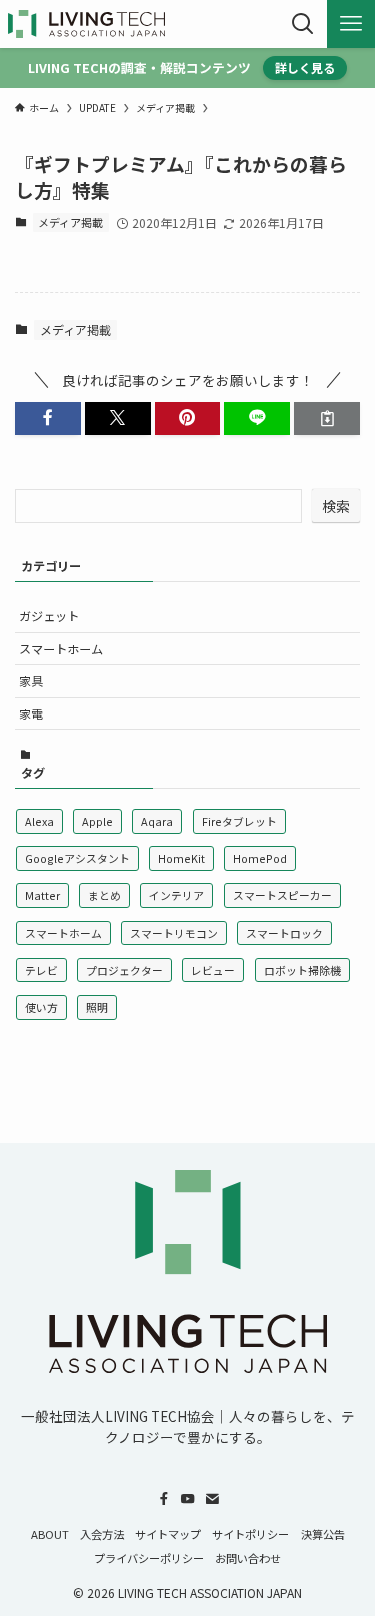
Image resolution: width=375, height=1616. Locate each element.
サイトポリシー (250, 1534)
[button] (48, 418)
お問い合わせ (248, 1558)
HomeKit (181, 858)
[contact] (212, 1499)
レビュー (213, 970)
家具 (31, 680)
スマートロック (284, 933)
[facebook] (164, 1499)
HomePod (260, 858)
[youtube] (188, 1499)
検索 (336, 506)
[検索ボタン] (303, 24)
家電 (31, 713)
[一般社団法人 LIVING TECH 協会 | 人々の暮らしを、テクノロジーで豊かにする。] (86, 24)
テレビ (41, 970)
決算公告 (323, 1534)
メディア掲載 (70, 222)
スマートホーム (61, 648)
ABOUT (50, 1534)
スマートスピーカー (282, 895)
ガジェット (49, 615)
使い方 (41, 1007)
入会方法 (102, 1534)
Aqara (157, 821)
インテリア (176, 895)
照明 (97, 1007)
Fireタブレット (239, 821)
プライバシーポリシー (149, 1558)
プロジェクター (124, 970)
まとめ (104, 895)
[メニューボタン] (351, 24)
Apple (97, 821)
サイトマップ (168, 1534)
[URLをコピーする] (327, 418)
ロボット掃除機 (302, 970)
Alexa (39, 821)
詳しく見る (305, 67)
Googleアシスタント (77, 858)
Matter (42, 895)
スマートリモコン (174, 933)
